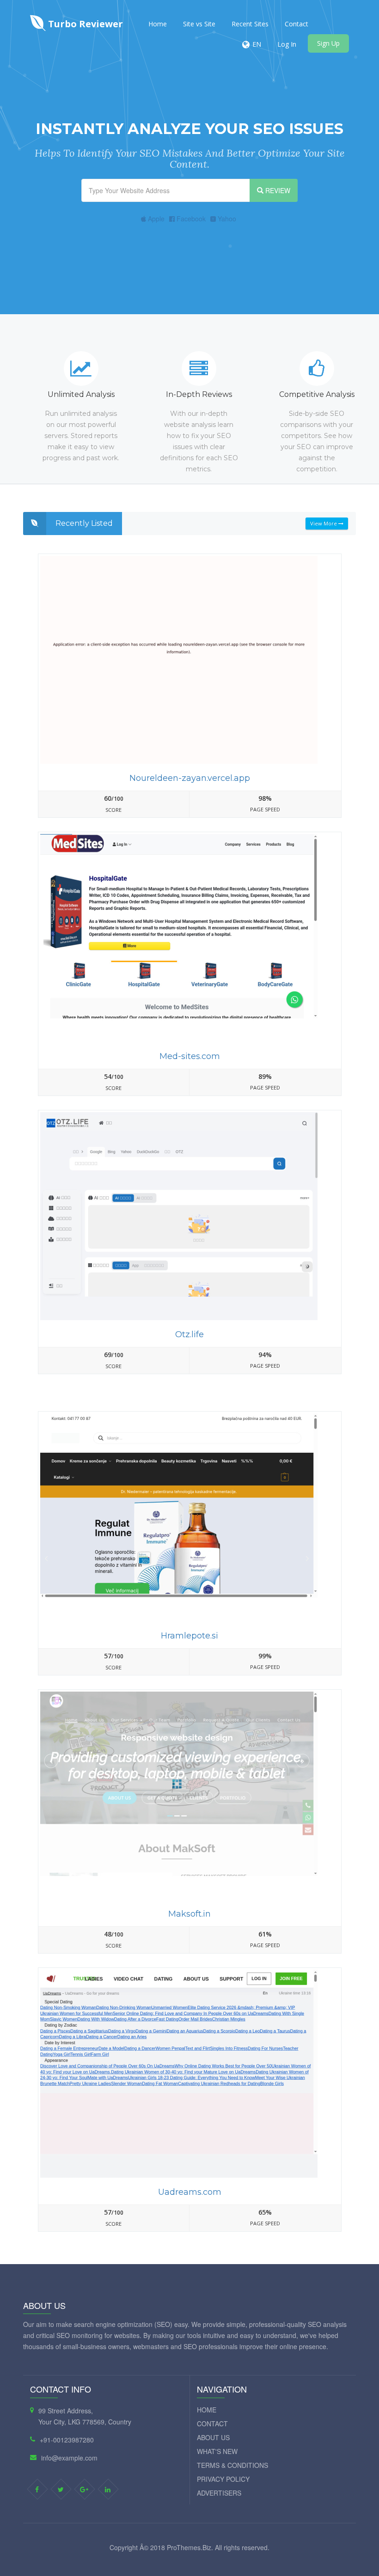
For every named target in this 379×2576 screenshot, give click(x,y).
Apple (155, 219)
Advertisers (219, 2493)
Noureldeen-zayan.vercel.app (190, 778)
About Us (213, 2437)
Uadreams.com (190, 2192)
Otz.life (189, 1334)
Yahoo (226, 219)
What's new (217, 2451)
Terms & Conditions (232, 2465)
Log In (287, 44)
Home (158, 24)
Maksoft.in (189, 1914)
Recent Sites (250, 24)
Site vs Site (199, 24)
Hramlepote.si (189, 1636)
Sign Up (328, 43)
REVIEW (277, 190)
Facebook (190, 219)
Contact (296, 24)
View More (324, 523)
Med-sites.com (190, 1056)
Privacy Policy (223, 2479)
